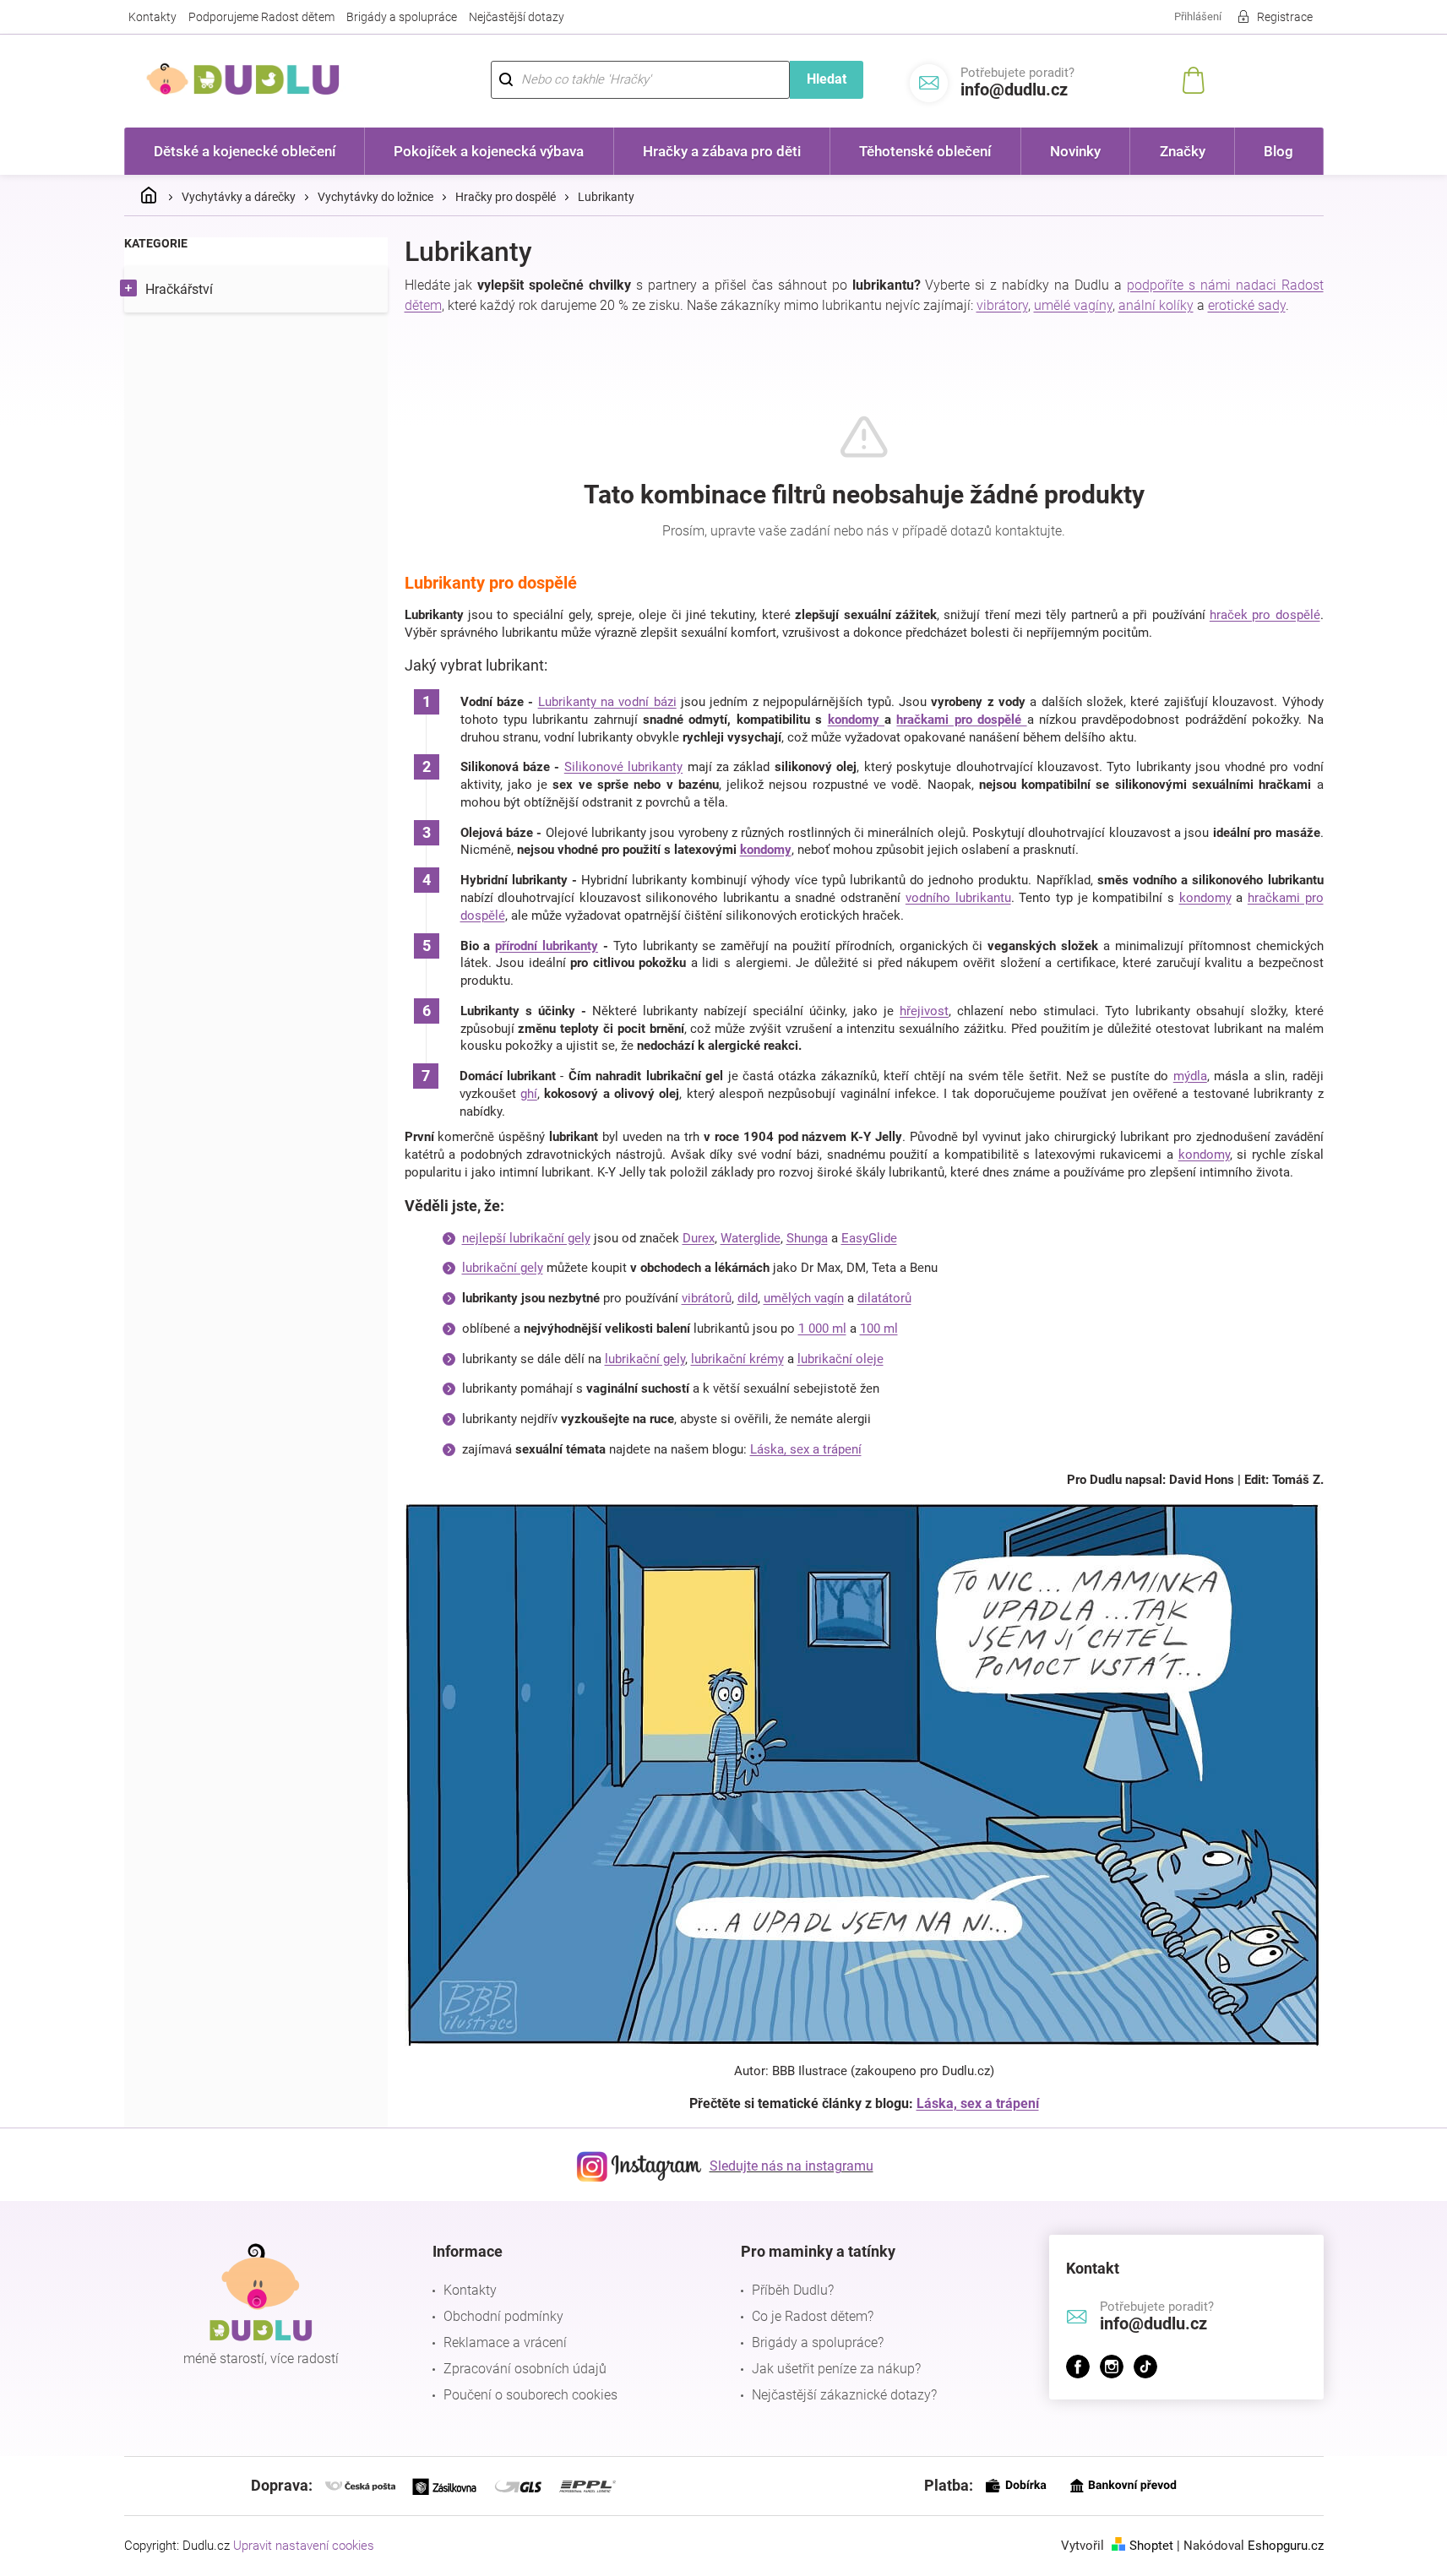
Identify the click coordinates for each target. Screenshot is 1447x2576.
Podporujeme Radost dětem (261, 17)
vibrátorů (707, 1298)
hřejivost (924, 1011)
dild (748, 1298)
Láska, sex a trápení (806, 1449)
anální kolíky (1156, 305)
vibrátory (1002, 305)
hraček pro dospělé (1265, 615)
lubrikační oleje (840, 1359)
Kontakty (152, 17)
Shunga (807, 1238)
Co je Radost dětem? (813, 2316)
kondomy (856, 720)
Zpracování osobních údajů (525, 2369)
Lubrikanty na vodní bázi (607, 702)
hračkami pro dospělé (961, 720)
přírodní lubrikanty (547, 946)
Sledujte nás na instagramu (791, 2166)
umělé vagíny (1073, 305)
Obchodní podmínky (503, 2316)
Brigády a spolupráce (402, 17)
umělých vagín (804, 1298)
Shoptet (1151, 2546)
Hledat (827, 79)
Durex (699, 1238)
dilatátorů (884, 1298)
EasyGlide (869, 1238)
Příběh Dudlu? (793, 2290)
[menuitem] (245, 151)
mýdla (1190, 1076)
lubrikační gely (503, 1268)
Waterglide (751, 1238)
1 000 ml (822, 1329)
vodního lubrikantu (958, 898)
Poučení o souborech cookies (530, 2395)
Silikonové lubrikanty (623, 767)
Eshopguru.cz (1286, 2546)
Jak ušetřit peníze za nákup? (836, 2369)
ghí (529, 1094)
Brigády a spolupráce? (818, 2342)
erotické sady (1247, 305)
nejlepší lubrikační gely (526, 1238)
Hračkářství (179, 289)
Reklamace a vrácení (505, 2342)
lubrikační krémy (737, 1359)
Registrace (1285, 17)
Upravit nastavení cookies (304, 2546)
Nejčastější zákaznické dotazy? (844, 2395)
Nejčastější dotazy (517, 17)
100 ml (879, 1329)
